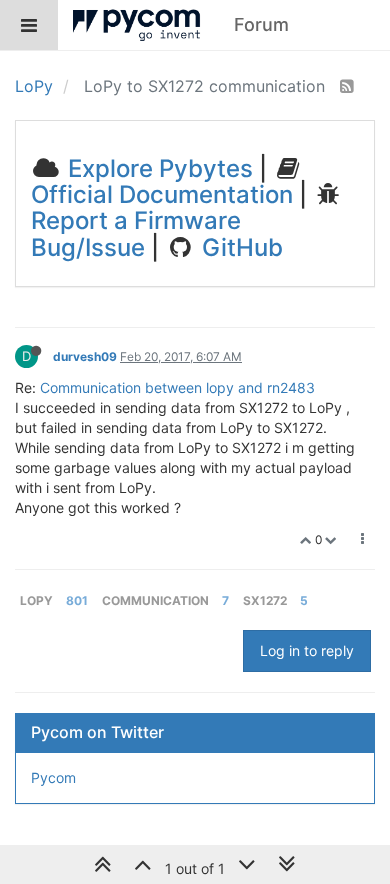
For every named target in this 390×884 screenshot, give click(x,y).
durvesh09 (85, 356)
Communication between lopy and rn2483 (177, 387)
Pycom (53, 777)
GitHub (239, 247)
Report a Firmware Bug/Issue (136, 233)
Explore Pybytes (157, 168)
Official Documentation (162, 194)
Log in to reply (307, 650)
